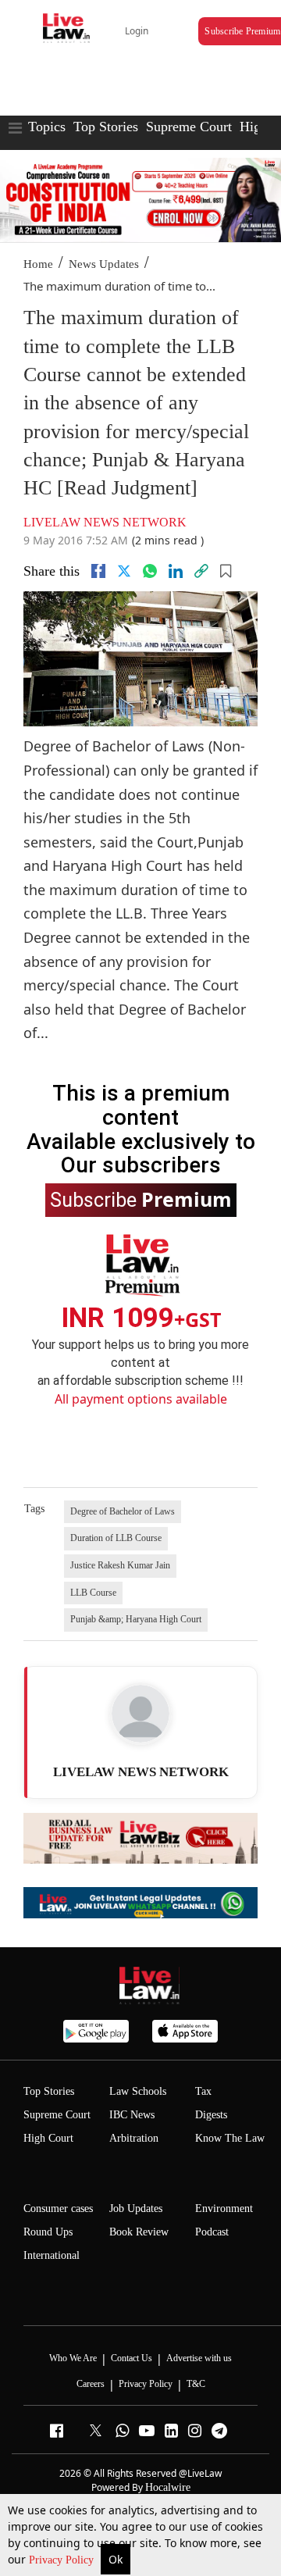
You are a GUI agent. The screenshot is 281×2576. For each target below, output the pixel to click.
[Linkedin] (176, 571)
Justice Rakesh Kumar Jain (120, 1565)
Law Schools (138, 2091)
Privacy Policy (63, 2560)
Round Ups (48, 2232)
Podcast (212, 2232)
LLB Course (93, 1593)
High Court (48, 2138)
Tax (203, 2091)
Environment (224, 2209)
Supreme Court (189, 127)
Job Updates (136, 2209)
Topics (47, 127)
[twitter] (124, 571)
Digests (211, 2115)
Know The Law (230, 2138)
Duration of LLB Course (116, 1538)
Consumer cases (58, 2209)
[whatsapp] (150, 571)
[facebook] (98, 571)
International (52, 2255)
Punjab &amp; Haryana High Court (136, 1619)
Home (38, 264)
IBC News (132, 2115)
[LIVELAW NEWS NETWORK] (140, 1714)
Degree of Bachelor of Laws (123, 1511)
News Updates (104, 264)
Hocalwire (168, 2487)
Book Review (139, 2232)
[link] (201, 571)
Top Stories (106, 127)
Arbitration (134, 2138)
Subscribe (141, 1199)
